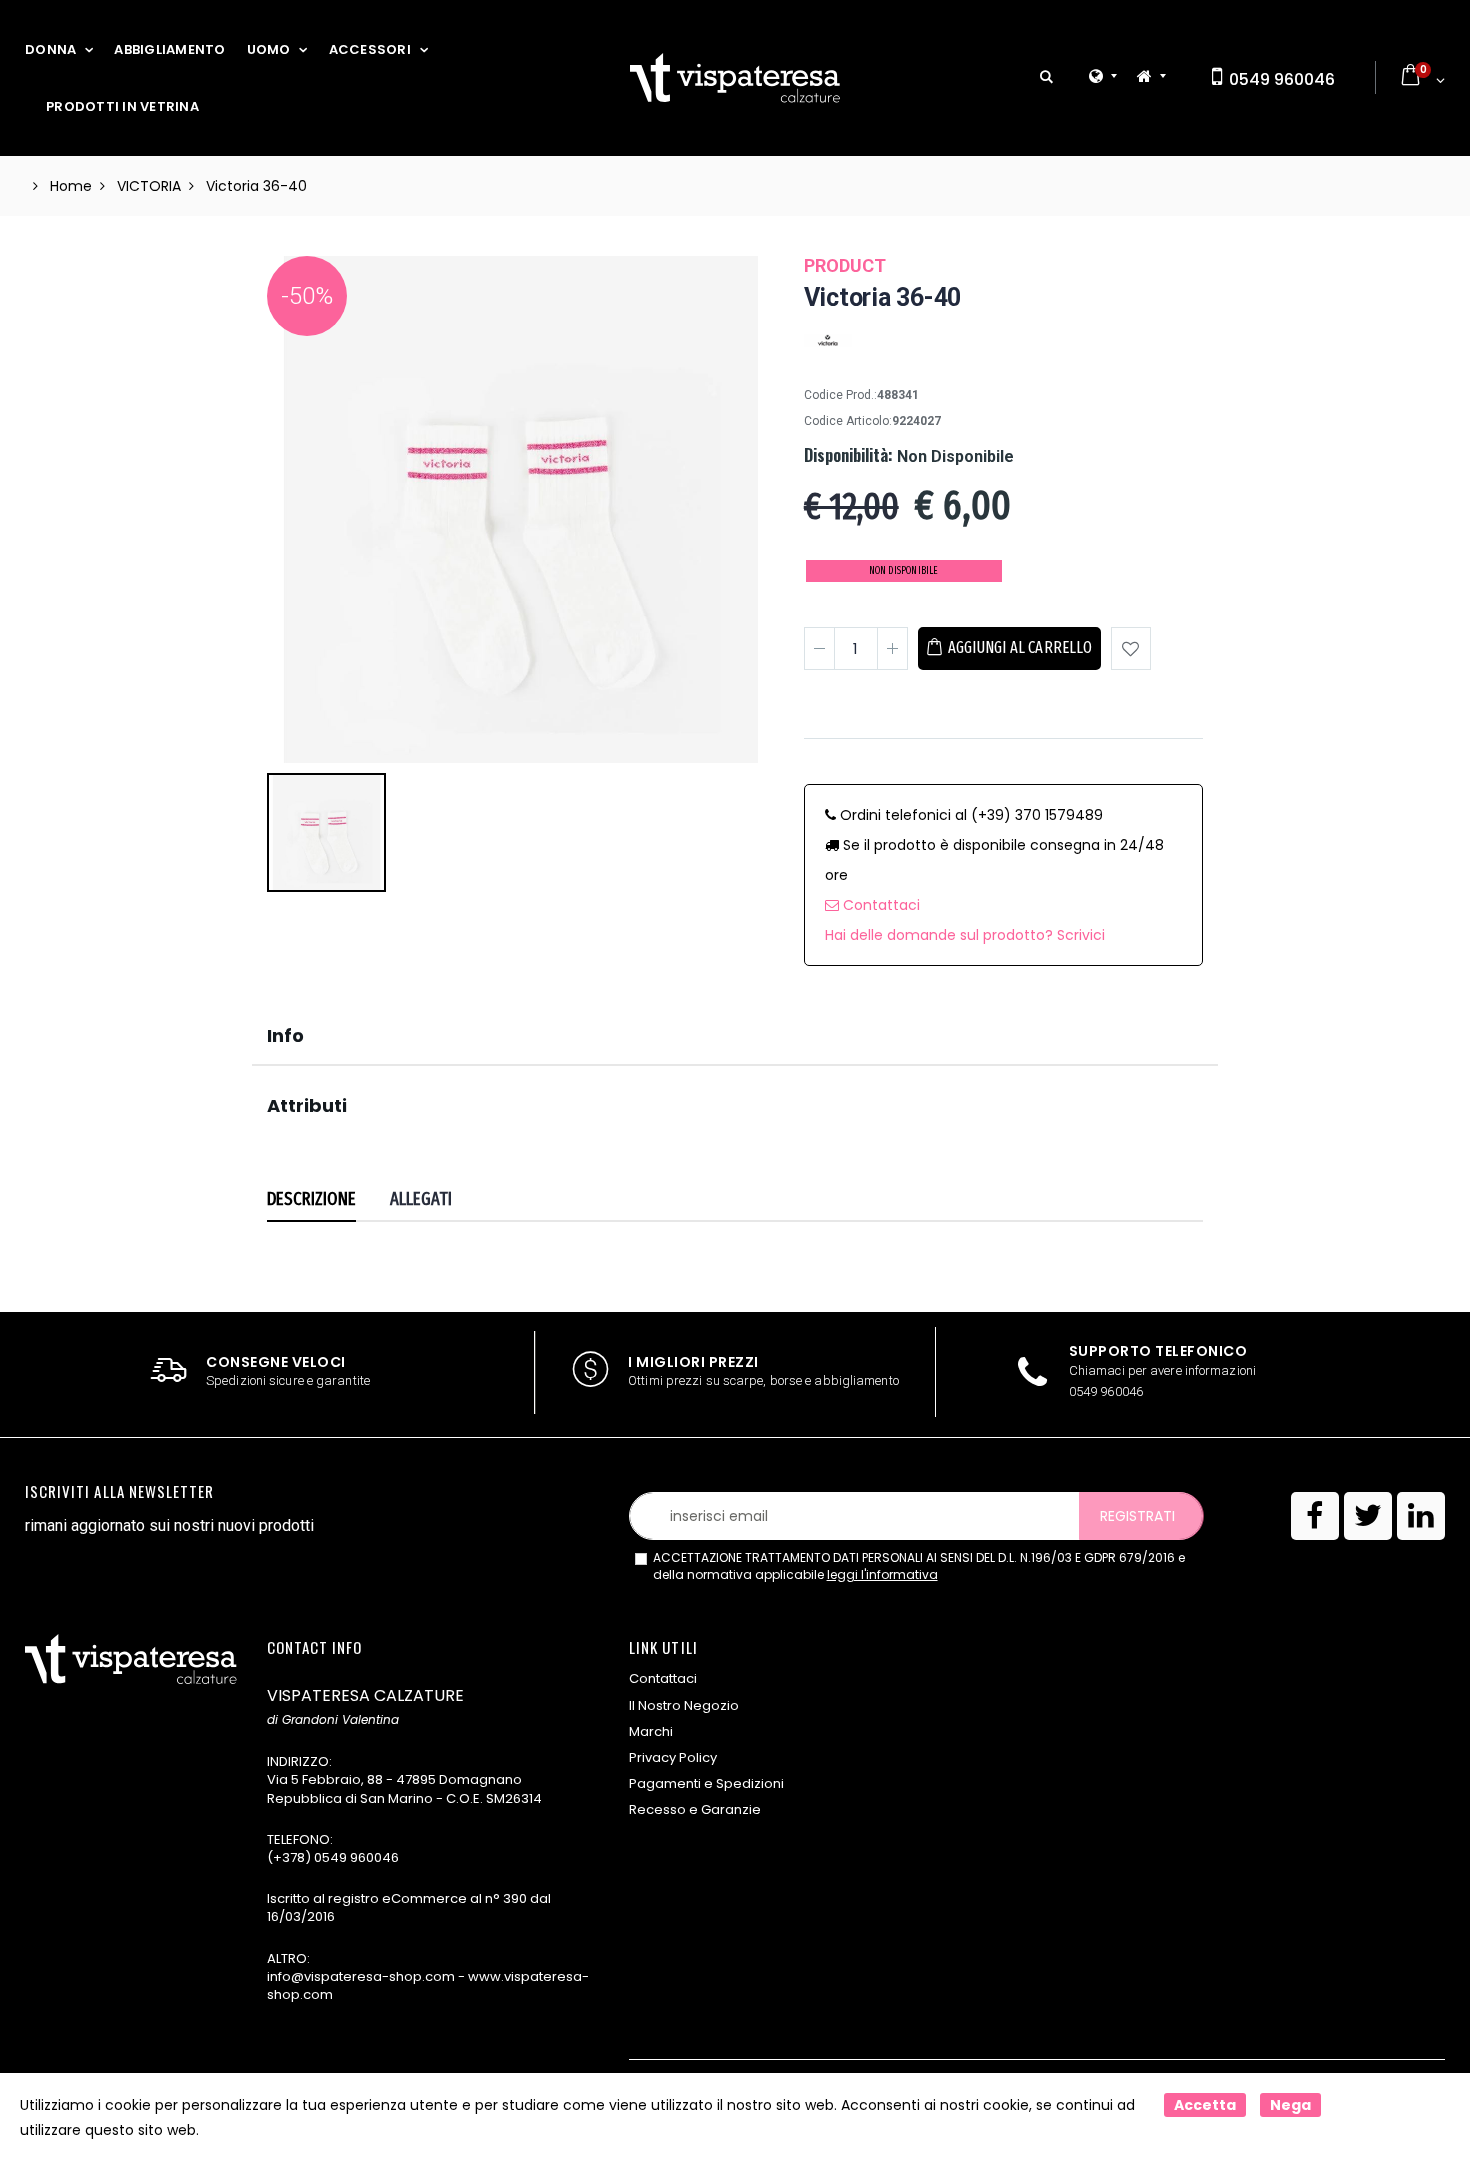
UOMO (269, 49)
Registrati (1138, 1516)
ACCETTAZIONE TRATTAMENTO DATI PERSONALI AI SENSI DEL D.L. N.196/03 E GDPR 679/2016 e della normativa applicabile (919, 1566)
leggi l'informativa (882, 1574)
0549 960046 (1280, 79)
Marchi (651, 1731)
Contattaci (879, 905)
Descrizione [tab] (311, 1199)
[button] (1046, 77)
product (845, 265)
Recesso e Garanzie (695, 1809)
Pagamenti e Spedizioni (706, 1783)
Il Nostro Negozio (684, 1705)
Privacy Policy (673, 1757)
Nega (1290, 2105)
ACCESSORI (370, 49)
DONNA (50, 49)
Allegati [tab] (421, 1199)
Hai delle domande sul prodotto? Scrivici (965, 935)
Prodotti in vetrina (122, 106)
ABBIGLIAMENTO (169, 49)
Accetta (1205, 2105)
